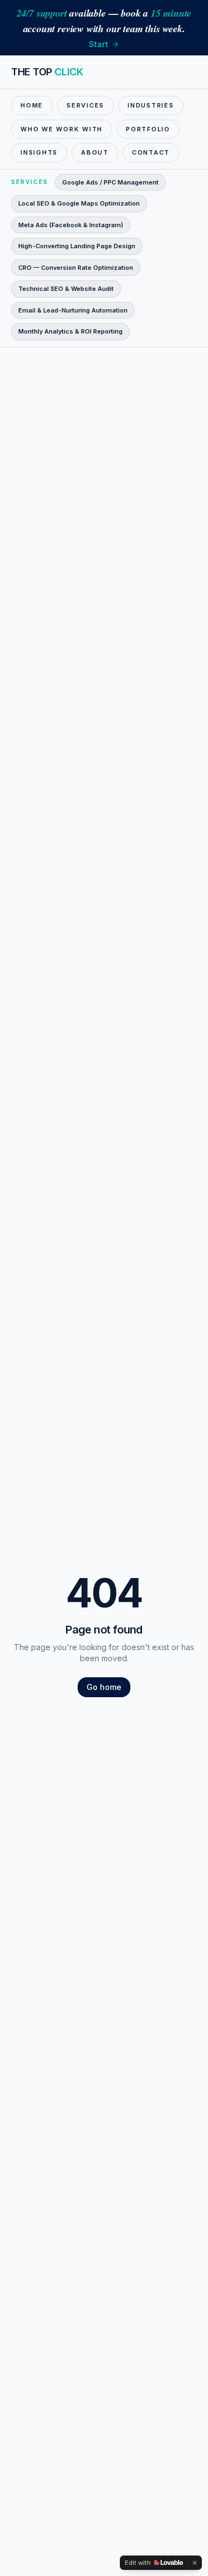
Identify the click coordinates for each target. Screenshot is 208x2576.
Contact (151, 152)
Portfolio (148, 129)
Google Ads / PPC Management (110, 182)
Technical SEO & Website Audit (66, 289)
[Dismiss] (195, 2563)
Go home (104, 1687)
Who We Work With (62, 129)
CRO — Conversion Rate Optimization (76, 268)
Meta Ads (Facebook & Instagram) (71, 225)
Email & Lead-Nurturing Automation (73, 310)
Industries (151, 105)
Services (85, 105)
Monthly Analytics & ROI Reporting (70, 331)
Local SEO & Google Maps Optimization (79, 203)
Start (98, 44)
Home (32, 105)
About (95, 152)
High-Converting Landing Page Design (77, 246)
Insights (39, 152)
